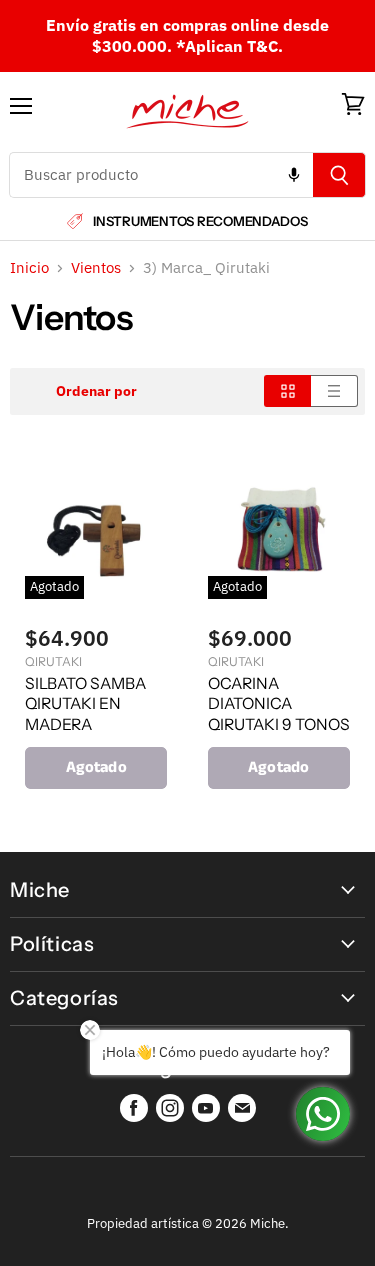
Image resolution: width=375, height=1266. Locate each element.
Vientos (96, 267)
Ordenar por (96, 391)
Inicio (29, 267)
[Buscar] (339, 175)
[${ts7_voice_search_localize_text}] (294, 175)
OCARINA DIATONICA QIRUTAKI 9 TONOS (279, 704)
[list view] (334, 391)
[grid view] (287, 391)
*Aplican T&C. (229, 46)
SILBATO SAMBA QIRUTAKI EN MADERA (85, 704)
